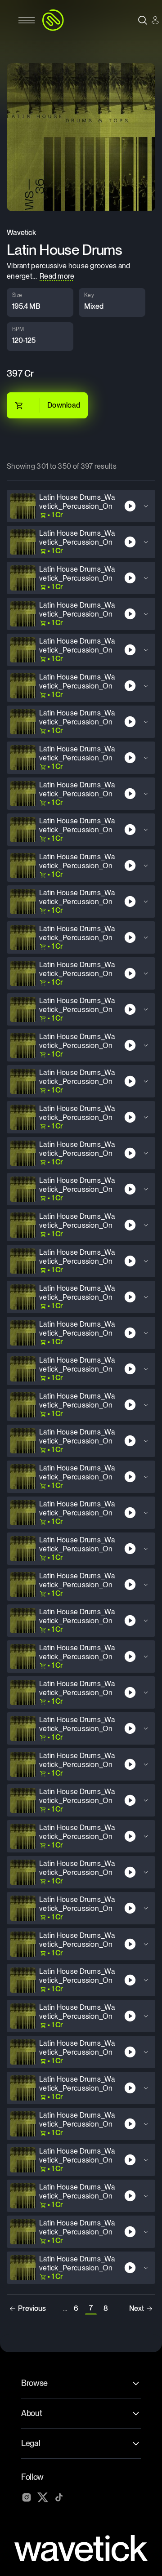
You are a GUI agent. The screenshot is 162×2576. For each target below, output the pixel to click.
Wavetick (21, 233)
